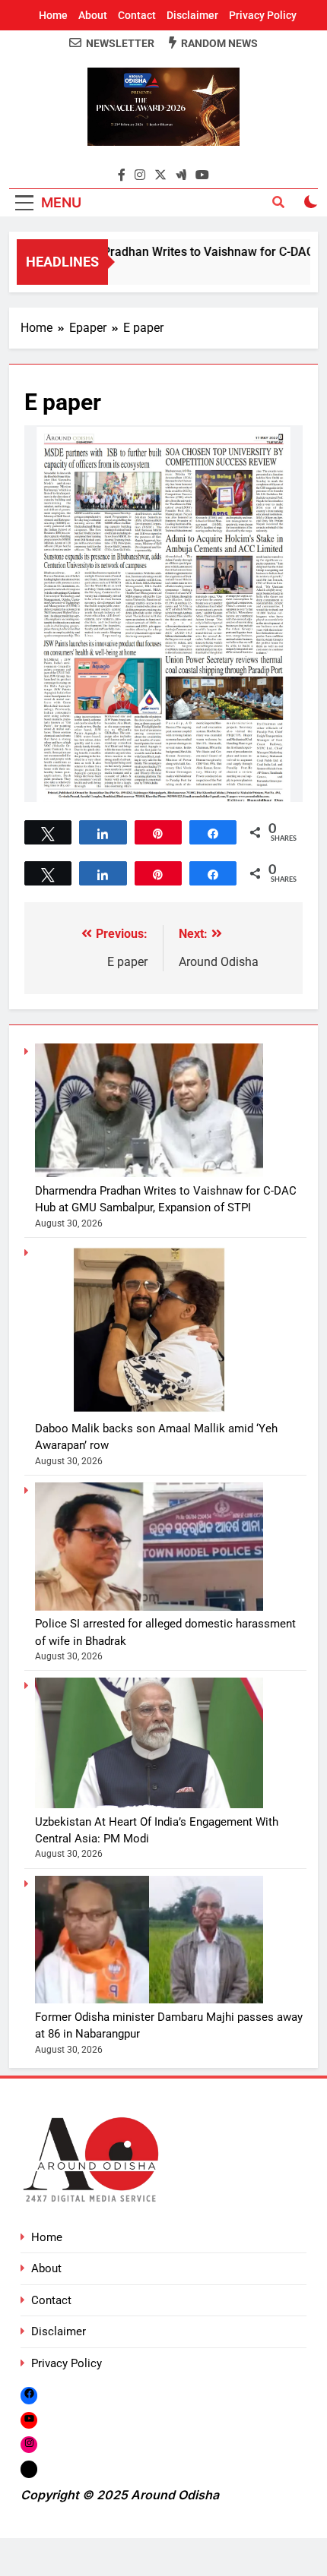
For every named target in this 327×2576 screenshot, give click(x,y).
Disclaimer (192, 15)
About (93, 15)
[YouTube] (29, 2420)
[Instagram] (29, 2444)
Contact (137, 15)
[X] (29, 2469)
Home (53, 15)
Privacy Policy (263, 15)
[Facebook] (29, 2395)
